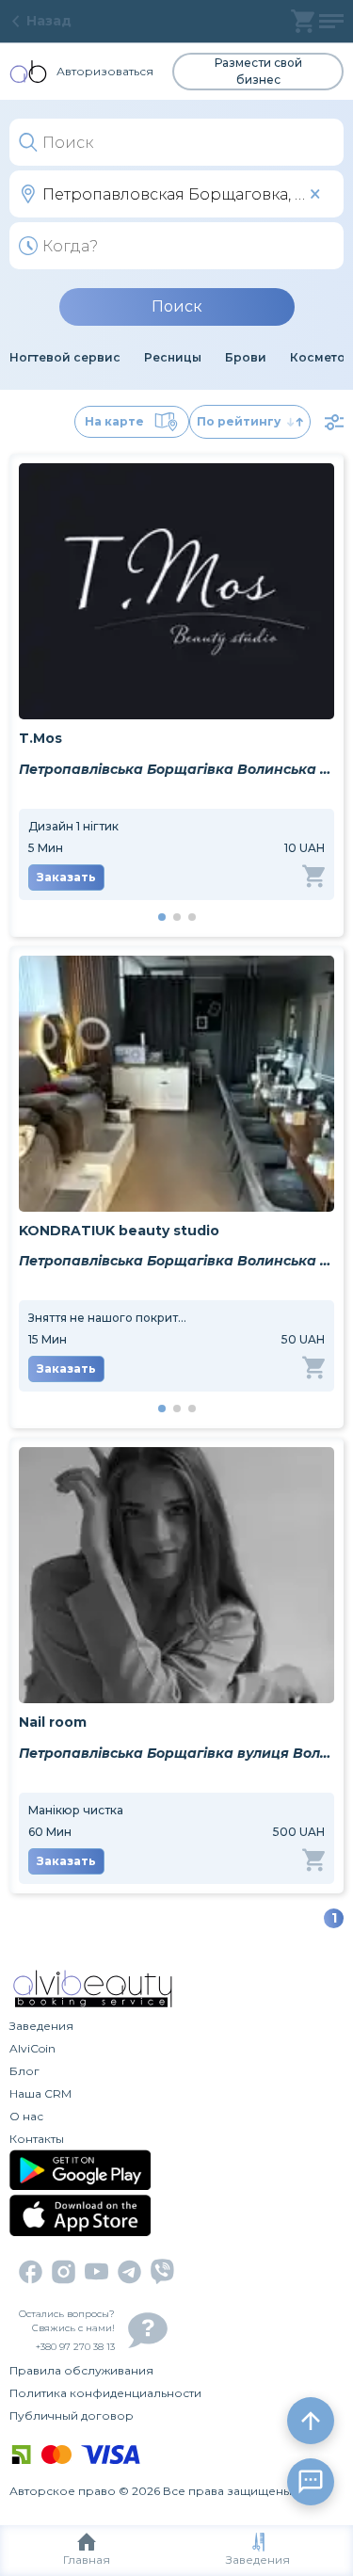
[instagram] (64, 2272)
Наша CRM (40, 2093)
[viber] (162, 2271)
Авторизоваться (105, 71)
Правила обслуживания (81, 2370)
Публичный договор (72, 2415)
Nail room (53, 1722)
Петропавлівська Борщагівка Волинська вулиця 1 (176, 1261)
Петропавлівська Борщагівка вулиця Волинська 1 (176, 1753)
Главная (87, 2560)
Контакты (37, 2139)
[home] (28, 72)
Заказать (66, 877)
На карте (114, 421)
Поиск (177, 306)
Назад (49, 21)
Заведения (258, 2560)
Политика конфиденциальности (105, 2393)
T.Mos (40, 738)
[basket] (303, 21)
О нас (26, 2116)
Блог (24, 2071)
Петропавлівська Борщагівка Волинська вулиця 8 (176, 769)
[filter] (334, 422)
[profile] (331, 21)
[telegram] (129, 2272)
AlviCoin (32, 2048)
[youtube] (96, 2271)
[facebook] (31, 2272)
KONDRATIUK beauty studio (119, 1231)
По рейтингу (239, 421)
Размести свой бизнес (258, 71)
